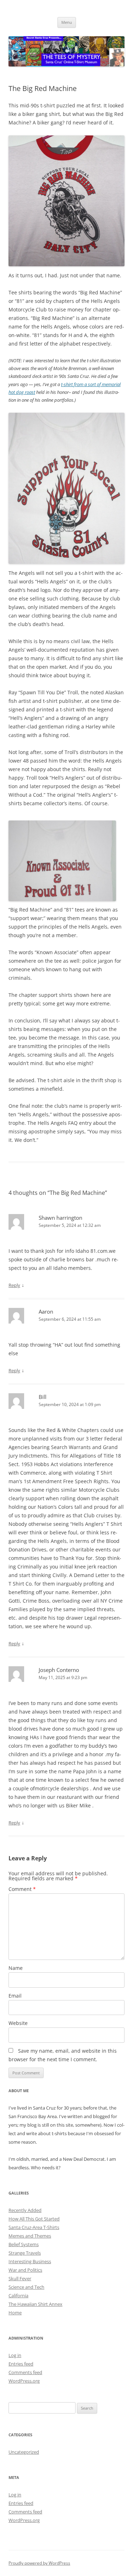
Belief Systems (24, 2244)
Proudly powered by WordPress (39, 2563)
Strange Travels (25, 2253)
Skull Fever (20, 2278)
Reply (14, 1285)
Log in (15, 2355)
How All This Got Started (34, 2219)
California (18, 2296)
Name (16, 1968)
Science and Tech (26, 2287)
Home (15, 2313)
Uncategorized (24, 2452)
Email (15, 1996)
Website (18, 2023)
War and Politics (25, 2270)
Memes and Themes (30, 2236)
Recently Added (25, 2210)
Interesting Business (30, 2261)
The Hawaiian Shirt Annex (35, 2304)
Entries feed (21, 2364)
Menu (67, 22)
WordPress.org (24, 2381)
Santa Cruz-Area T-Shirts (34, 2227)
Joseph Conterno (59, 1670)
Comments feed (25, 2372)
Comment (22, 1889)
